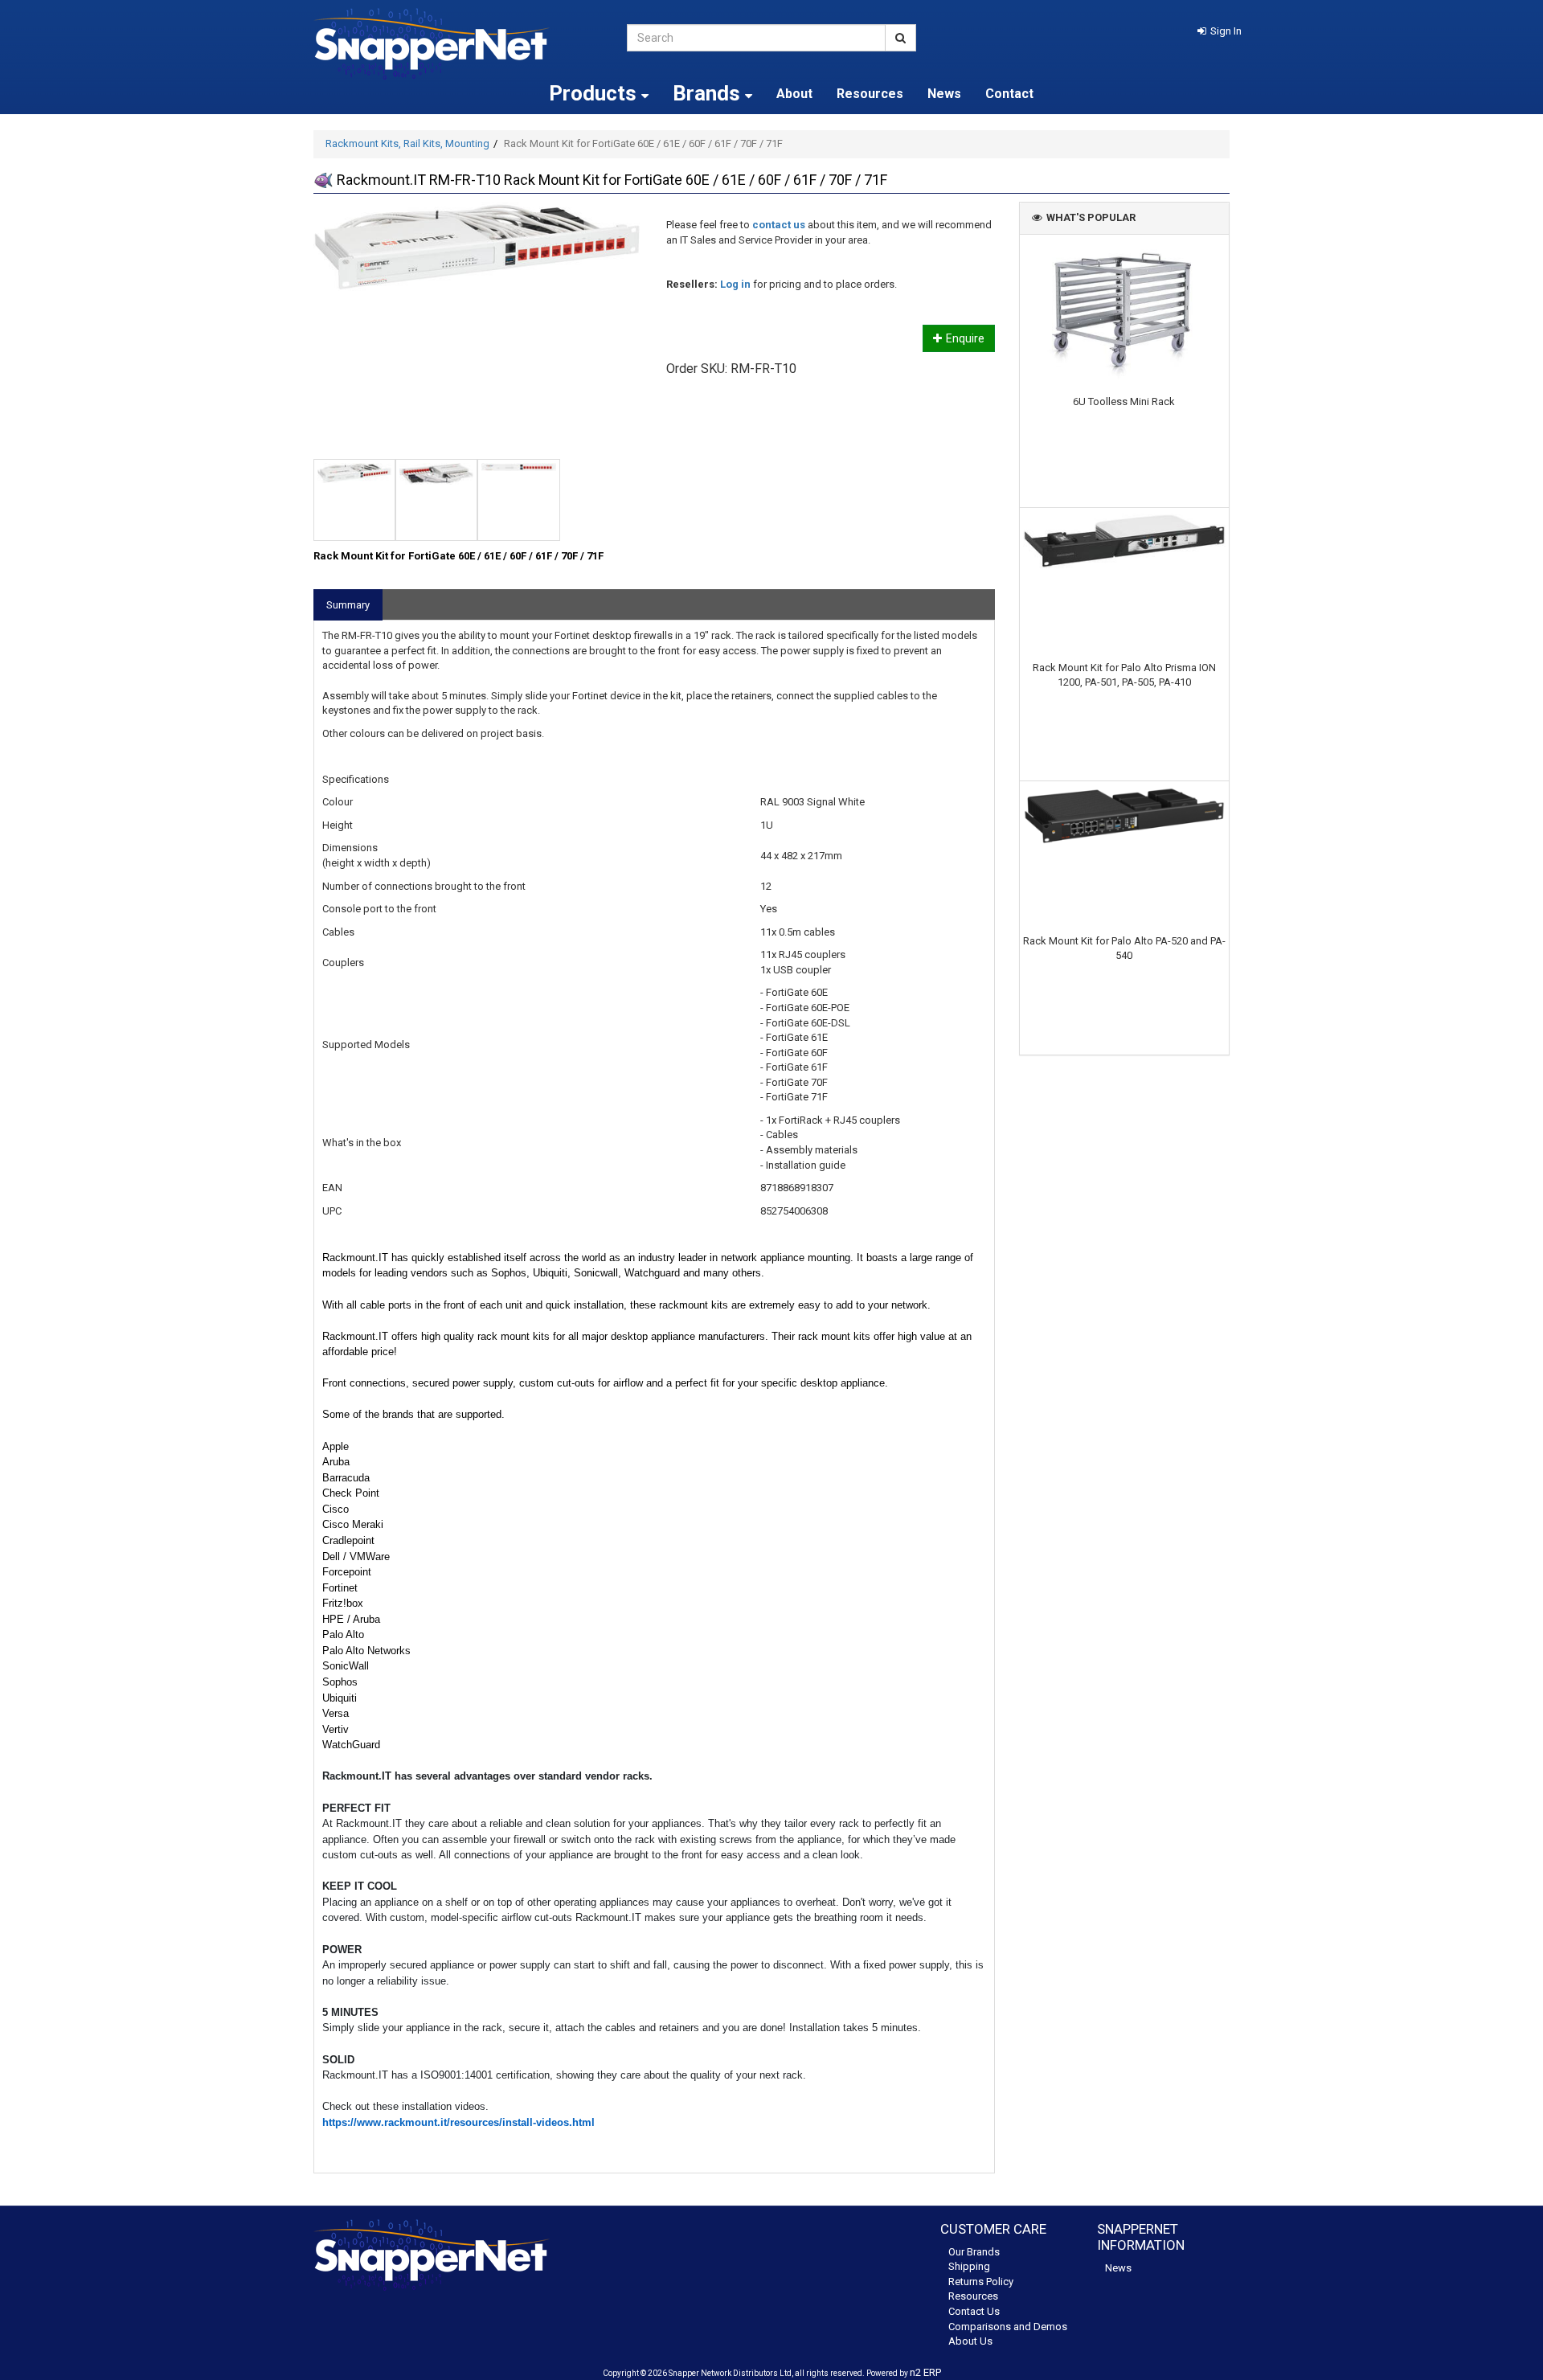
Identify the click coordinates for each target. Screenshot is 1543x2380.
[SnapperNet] (458, 44)
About (794, 94)
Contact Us (974, 2311)
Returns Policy (981, 2282)
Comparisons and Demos (1008, 2327)
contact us (779, 225)
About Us (970, 2341)
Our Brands (974, 2252)
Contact (1009, 94)
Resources (870, 94)
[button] (1220, 31)
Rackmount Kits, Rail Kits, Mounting (407, 143)
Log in (735, 284)
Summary (348, 605)
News (944, 94)
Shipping (969, 2266)
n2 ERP (925, 2372)
